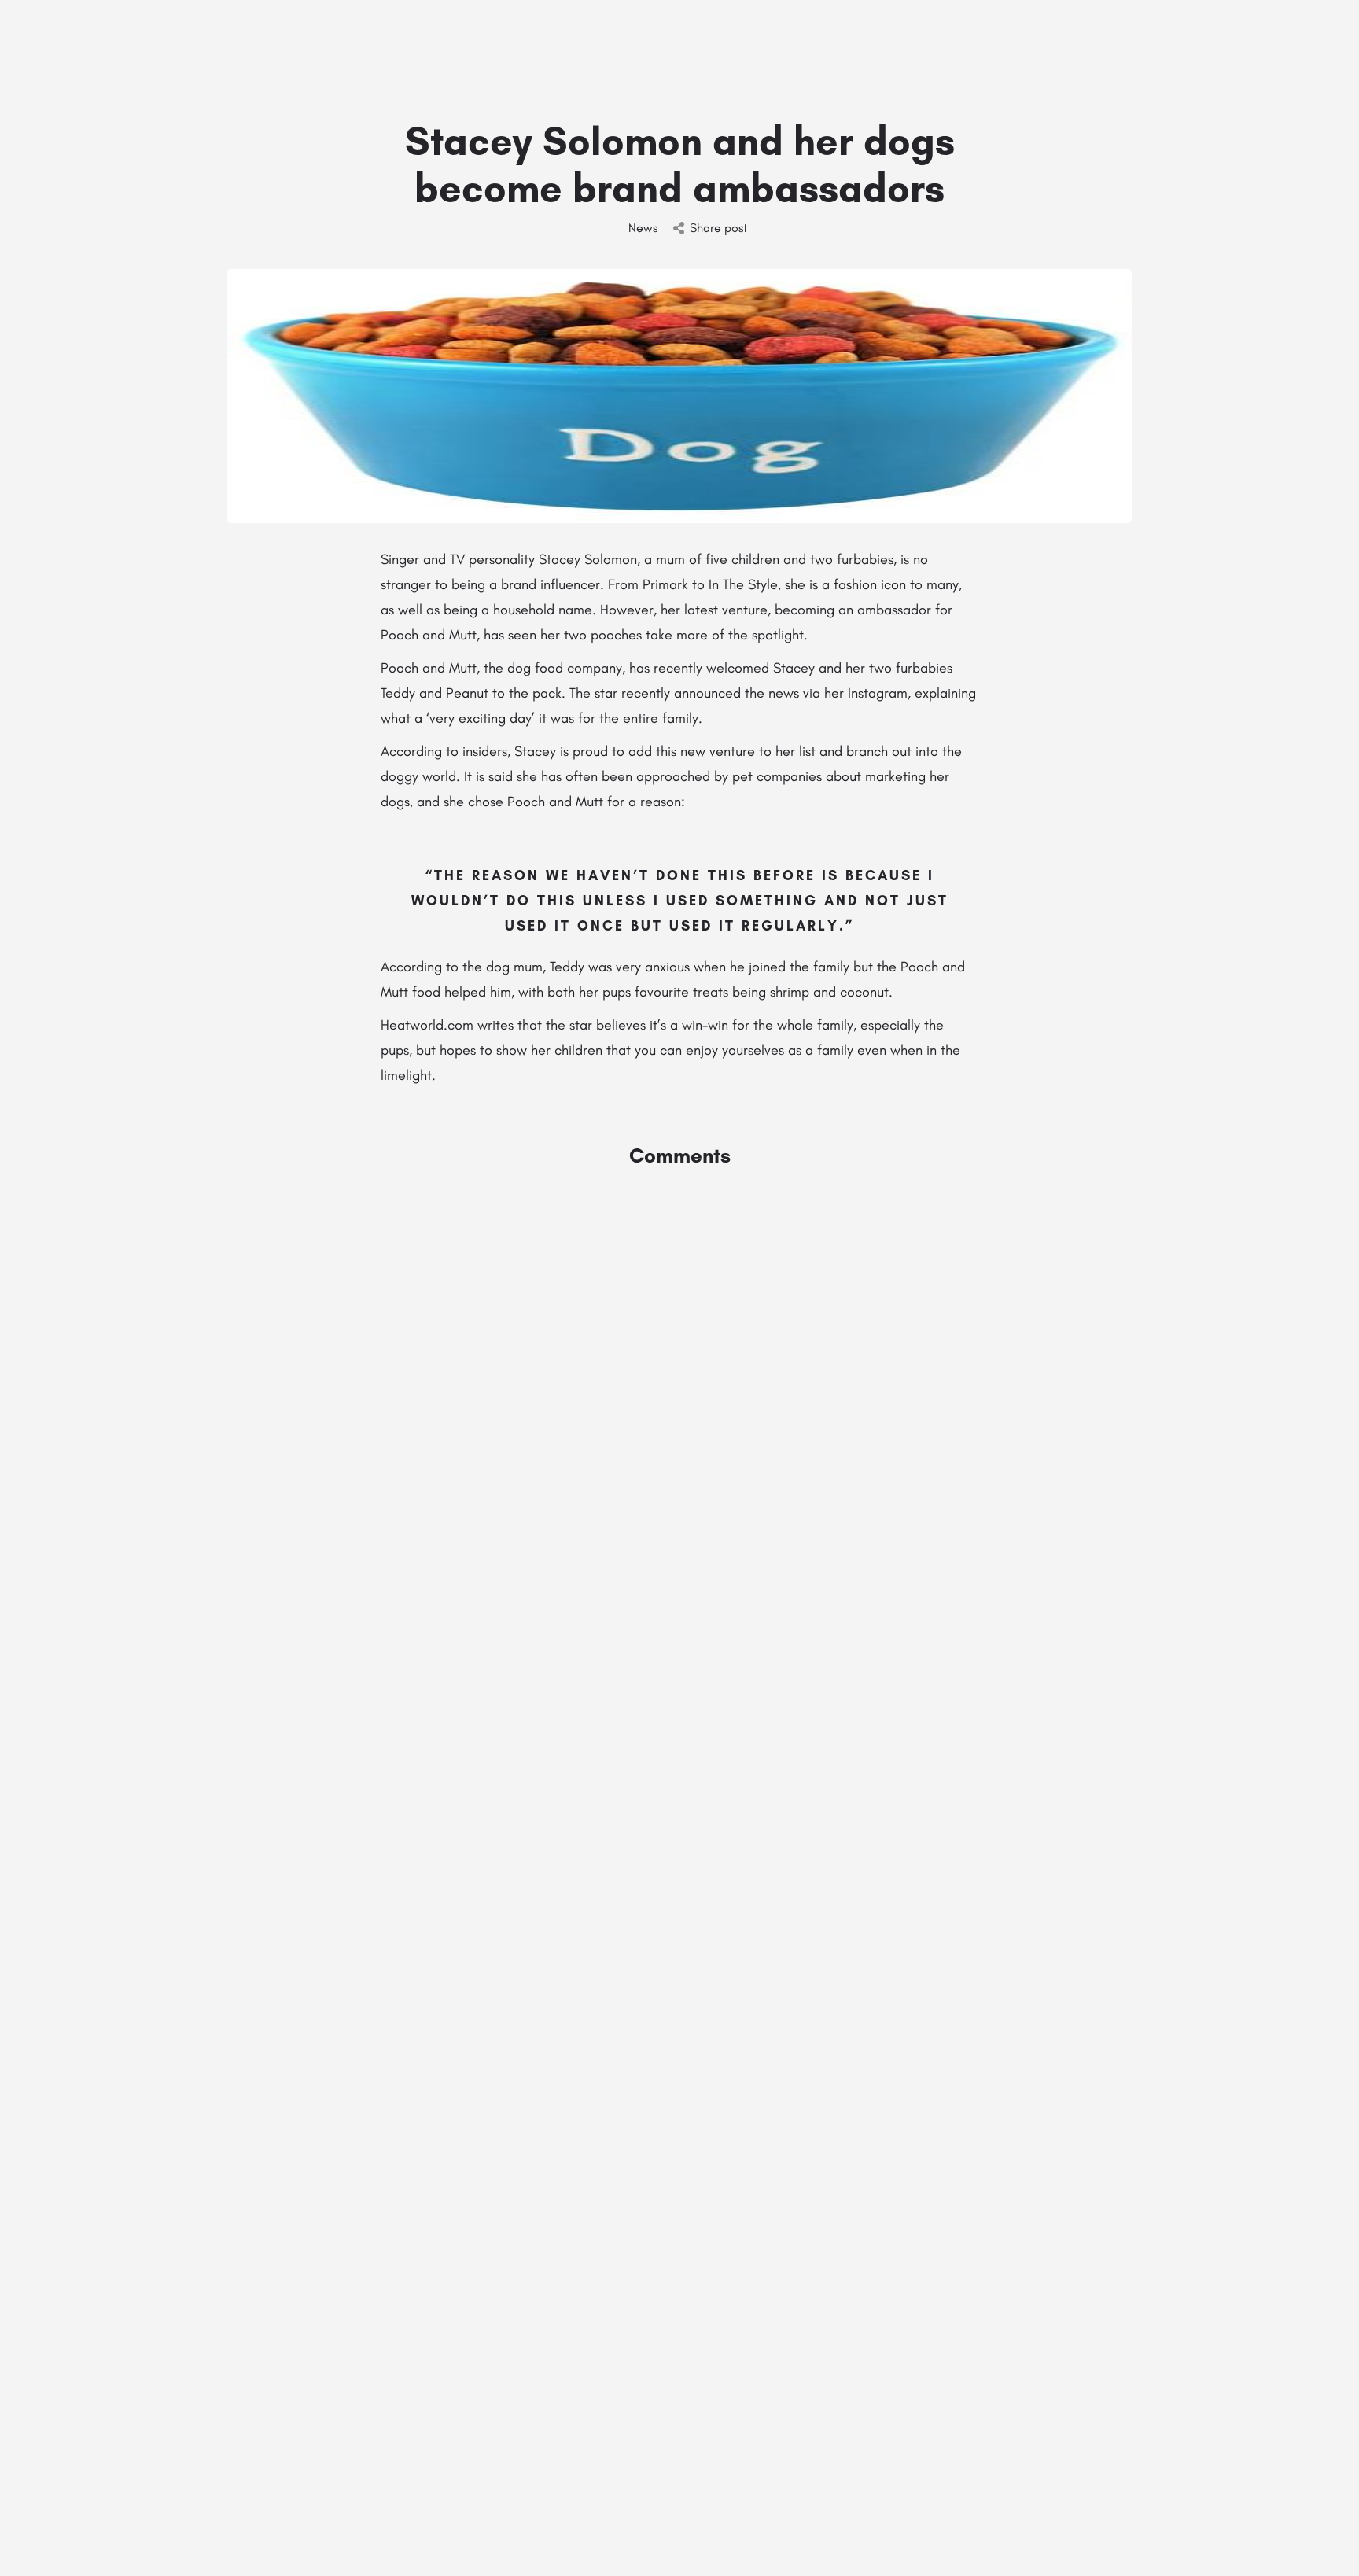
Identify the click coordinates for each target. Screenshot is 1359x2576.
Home (772, 35)
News (643, 228)
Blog (1227, 35)
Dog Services (1023, 35)
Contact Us (1295, 35)
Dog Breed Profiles (1142, 35)
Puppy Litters (944, 35)
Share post (718, 228)
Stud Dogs (842, 35)
